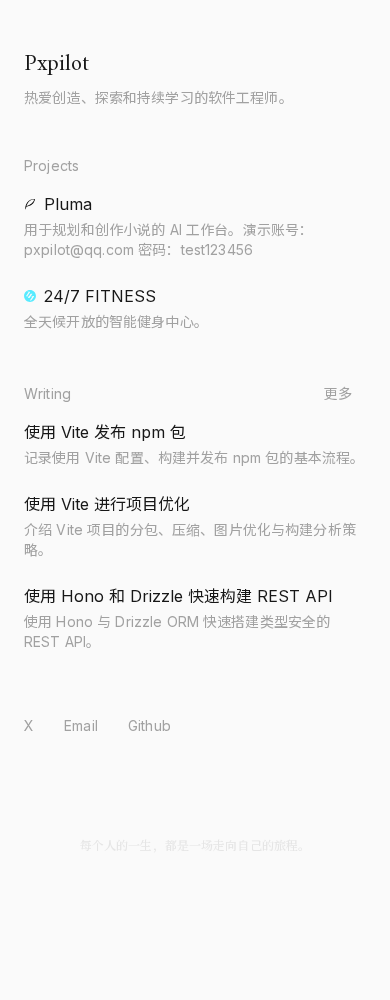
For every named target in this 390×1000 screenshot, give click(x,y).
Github (149, 725)
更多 (338, 393)
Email (81, 725)
